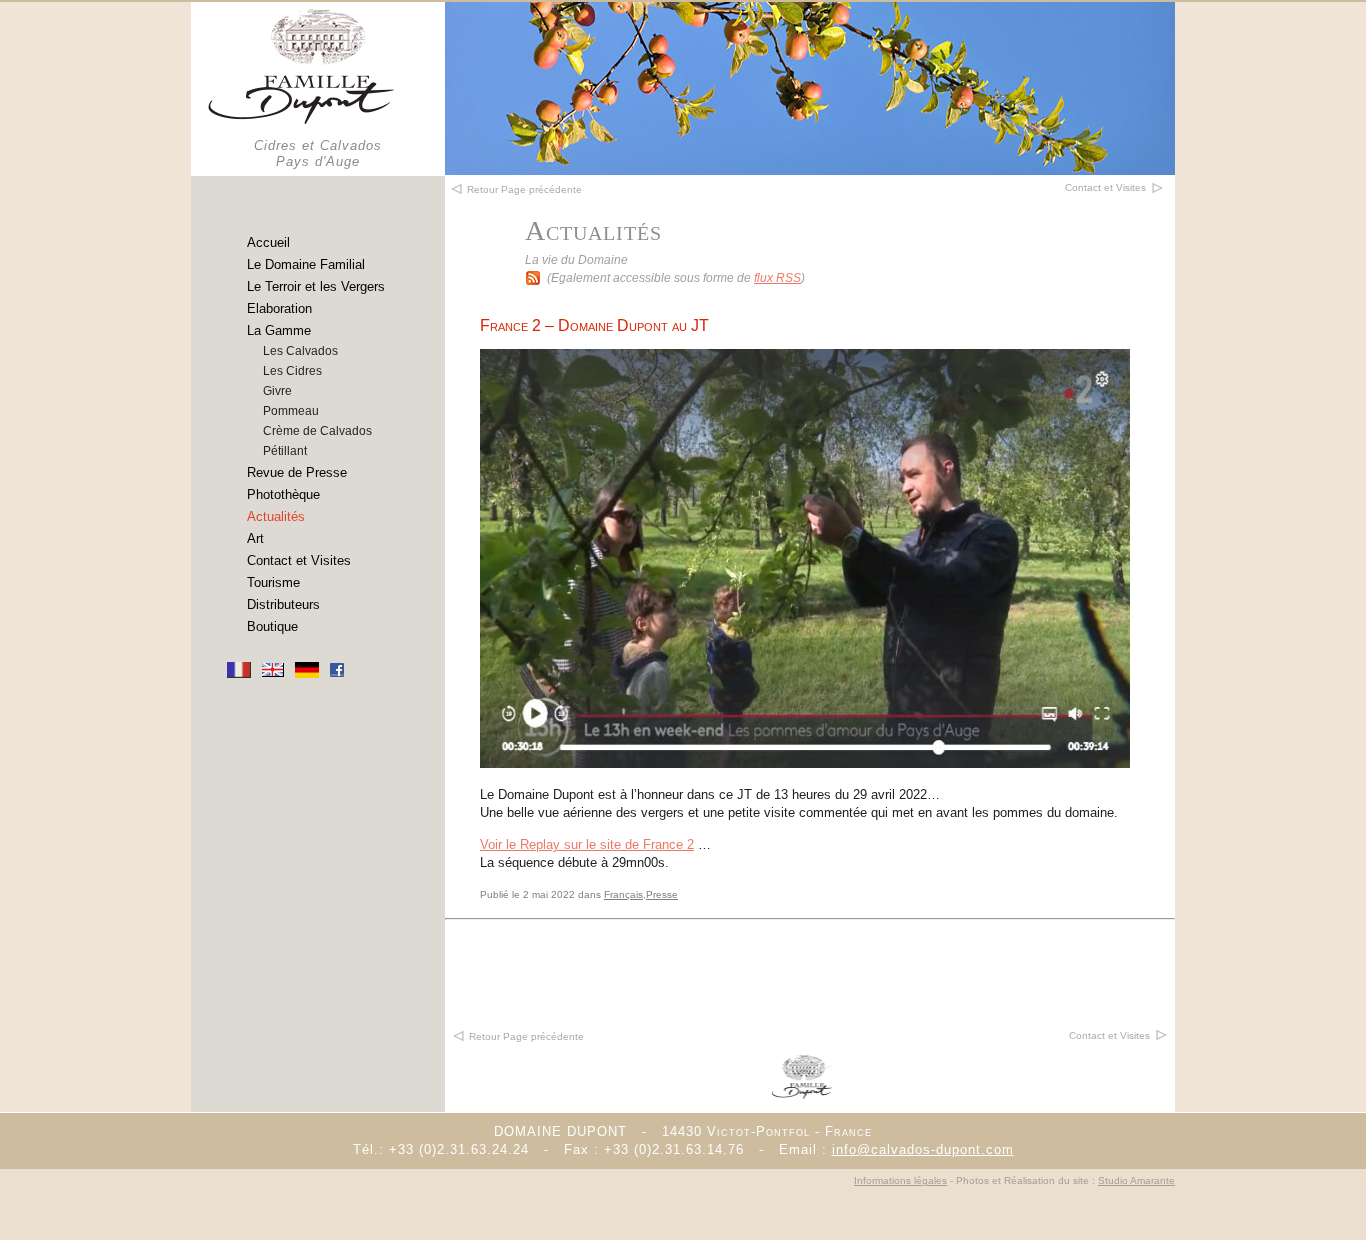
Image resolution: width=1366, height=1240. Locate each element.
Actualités (276, 516)
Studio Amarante (1136, 1180)
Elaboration (279, 308)
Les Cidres (292, 371)
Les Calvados (300, 351)
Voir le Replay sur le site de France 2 (587, 844)
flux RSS (777, 278)
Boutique (272, 626)
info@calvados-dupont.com (923, 1149)
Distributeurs (283, 604)
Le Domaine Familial (306, 264)
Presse (662, 894)
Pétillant (285, 451)
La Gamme (279, 330)
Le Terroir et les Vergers (316, 286)
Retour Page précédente (526, 1036)
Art (255, 538)
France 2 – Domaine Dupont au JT (594, 325)
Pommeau (291, 411)
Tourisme (273, 582)
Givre (277, 391)
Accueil (268, 242)
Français (623, 894)
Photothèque (283, 494)
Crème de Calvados (317, 431)
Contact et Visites (299, 560)
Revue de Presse (297, 472)
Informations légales (900, 1180)
